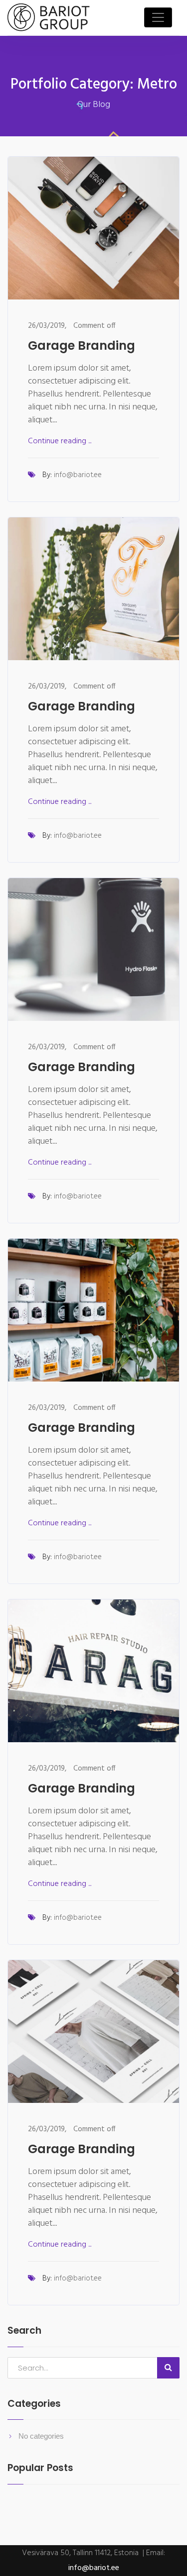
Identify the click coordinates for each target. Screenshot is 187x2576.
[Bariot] (49, 18)
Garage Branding (82, 346)
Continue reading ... (60, 441)
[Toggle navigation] (158, 17)
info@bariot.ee (78, 475)
